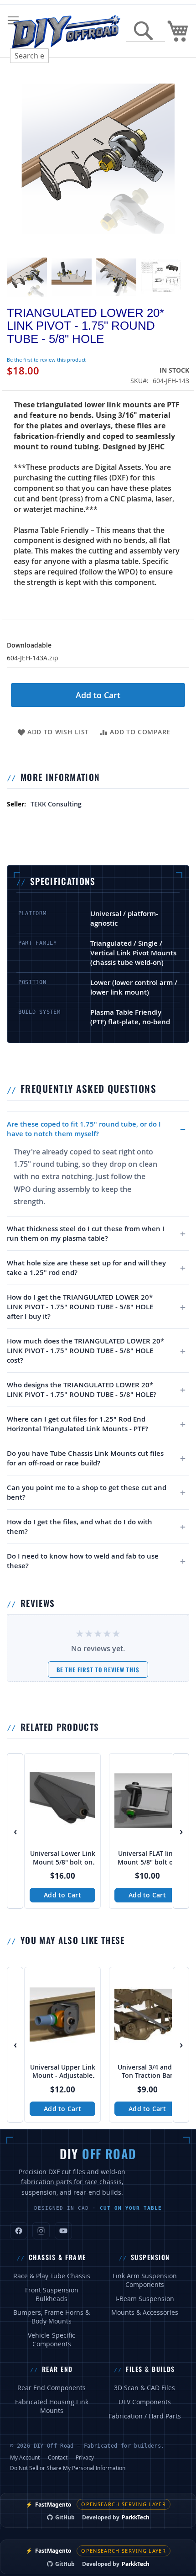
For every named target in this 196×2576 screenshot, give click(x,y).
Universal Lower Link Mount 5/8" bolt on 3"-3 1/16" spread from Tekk (63, 1858)
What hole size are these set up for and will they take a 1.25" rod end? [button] (86, 1268)
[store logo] (66, 31)
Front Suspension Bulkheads (52, 2294)
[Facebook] (19, 2231)
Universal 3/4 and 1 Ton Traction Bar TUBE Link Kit (147, 2072)
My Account (25, 2457)
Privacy (85, 2457)
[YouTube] (63, 2231)
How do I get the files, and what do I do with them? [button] (80, 1527)
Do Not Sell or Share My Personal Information (68, 2468)
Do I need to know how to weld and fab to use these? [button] (83, 1561)
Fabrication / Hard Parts (145, 2416)
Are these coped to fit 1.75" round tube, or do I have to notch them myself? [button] (84, 1129)
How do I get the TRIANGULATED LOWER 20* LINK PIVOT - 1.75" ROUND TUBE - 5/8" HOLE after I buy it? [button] (80, 1307)
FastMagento (48, 2505)
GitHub (65, 2517)
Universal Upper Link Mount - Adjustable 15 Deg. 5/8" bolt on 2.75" (63, 2072)
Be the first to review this (98, 1670)
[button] (27, 277)
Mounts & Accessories (145, 2313)
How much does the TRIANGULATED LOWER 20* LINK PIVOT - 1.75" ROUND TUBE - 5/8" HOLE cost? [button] (85, 1351)
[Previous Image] (16, 158)
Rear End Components (52, 2388)
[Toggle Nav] (13, 21)
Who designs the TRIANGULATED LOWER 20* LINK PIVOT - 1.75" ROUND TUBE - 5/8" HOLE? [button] (82, 1390)
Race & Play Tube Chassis (52, 2276)
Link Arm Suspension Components (145, 2280)
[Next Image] (180, 158)
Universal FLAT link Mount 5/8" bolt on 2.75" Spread (147, 1858)
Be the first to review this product (46, 360)
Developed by (116, 2517)
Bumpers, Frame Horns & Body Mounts (52, 2317)
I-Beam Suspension (145, 2299)
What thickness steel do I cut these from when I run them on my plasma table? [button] (86, 1233)
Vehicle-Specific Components (52, 2340)
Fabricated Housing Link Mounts (52, 2406)
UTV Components (145, 2402)
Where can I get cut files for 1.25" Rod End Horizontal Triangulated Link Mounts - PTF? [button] (77, 1424)
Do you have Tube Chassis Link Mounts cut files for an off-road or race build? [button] (85, 1458)
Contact (58, 2457)
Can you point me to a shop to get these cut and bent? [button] (87, 1492)
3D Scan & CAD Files (144, 2388)
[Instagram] (41, 2231)
